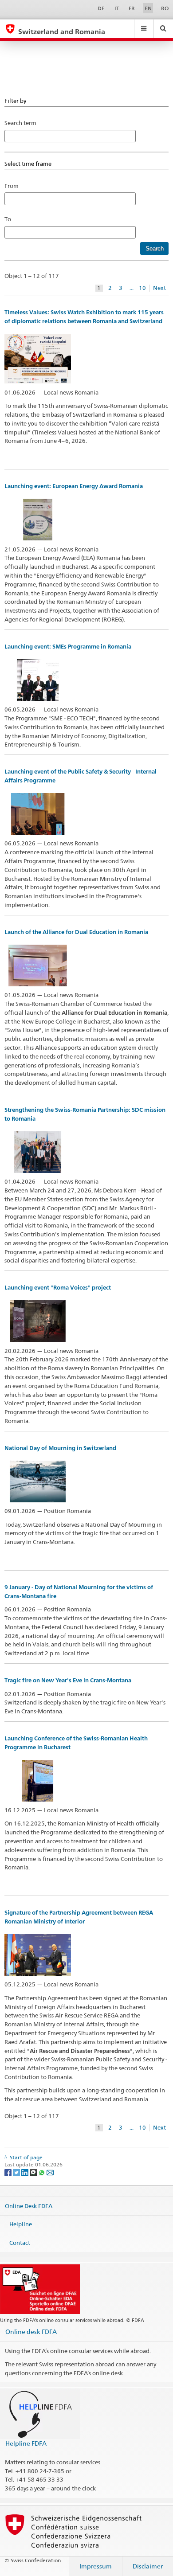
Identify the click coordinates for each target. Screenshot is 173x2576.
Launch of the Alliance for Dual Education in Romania (76, 932)
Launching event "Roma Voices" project (58, 1288)
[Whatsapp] (42, 2172)
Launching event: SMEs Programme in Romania (68, 647)
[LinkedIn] (26, 2172)
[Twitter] (17, 2172)
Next (159, 288)
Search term (20, 123)
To (10, 219)
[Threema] (34, 2172)
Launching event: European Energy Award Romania (74, 486)
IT (117, 8)
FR (132, 8)
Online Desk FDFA (29, 2205)
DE (101, 8)
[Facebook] (9, 2172)
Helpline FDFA (26, 2443)
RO (165, 8)
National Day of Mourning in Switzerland (60, 1448)
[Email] (50, 2172)
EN (148, 8)
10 (142, 288)
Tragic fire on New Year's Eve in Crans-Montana (68, 1680)
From (12, 186)
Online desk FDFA (31, 2332)
